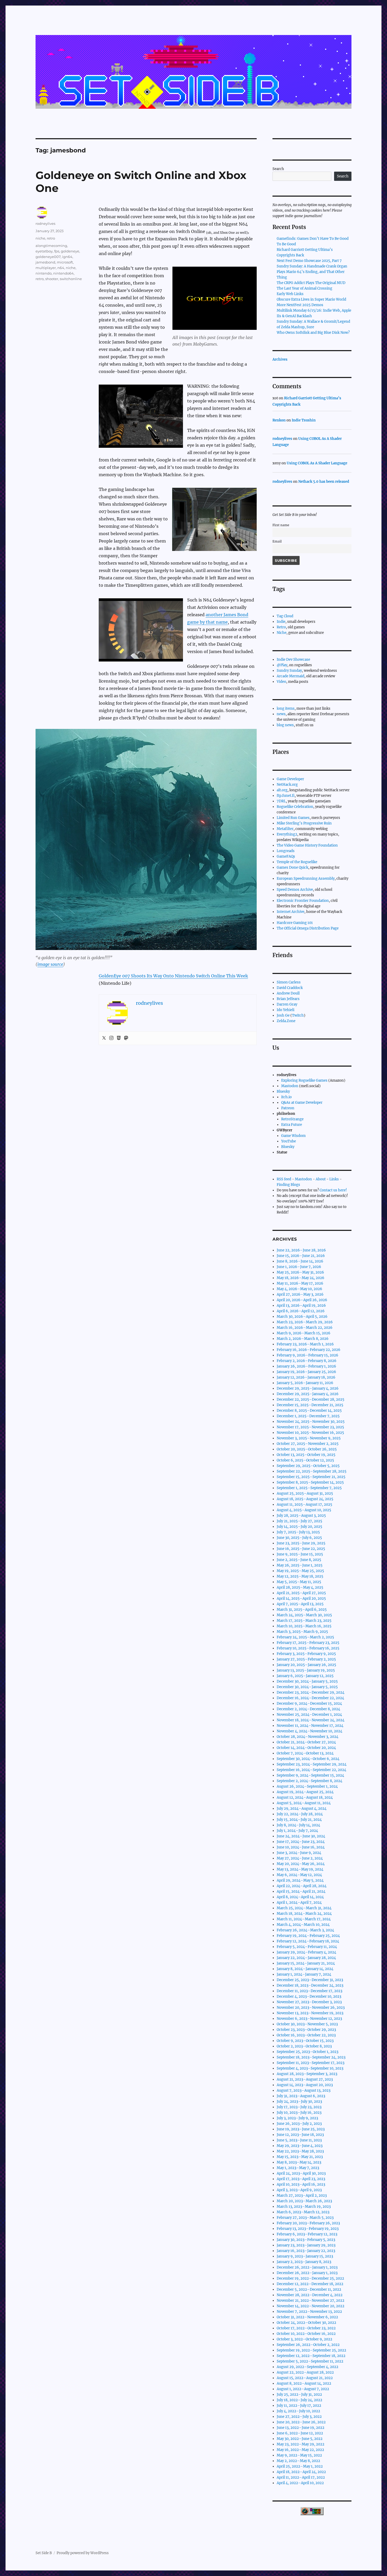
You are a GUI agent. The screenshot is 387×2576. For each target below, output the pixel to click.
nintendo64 (63, 273)
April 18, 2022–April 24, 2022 (301, 2472)
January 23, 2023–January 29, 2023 (306, 2245)
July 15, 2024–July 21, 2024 (299, 1820)
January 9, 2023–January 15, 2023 (305, 2256)
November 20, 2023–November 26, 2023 (311, 2008)
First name (281, 525)
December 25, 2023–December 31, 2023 (310, 1980)
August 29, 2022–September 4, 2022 (307, 2367)
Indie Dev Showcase (293, 660)
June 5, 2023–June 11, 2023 (299, 2140)
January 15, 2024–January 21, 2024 (306, 1963)
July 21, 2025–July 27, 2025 (299, 1521)
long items (286, 708)
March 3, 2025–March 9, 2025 (302, 1632)
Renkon (279, 420)
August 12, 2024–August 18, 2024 (305, 1797)
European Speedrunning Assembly (306, 879)
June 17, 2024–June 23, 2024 (301, 1842)
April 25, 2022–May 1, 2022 (300, 2466)
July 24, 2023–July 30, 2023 (299, 2102)
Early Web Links (290, 294)
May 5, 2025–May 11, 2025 (299, 1582)
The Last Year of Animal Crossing (304, 288)
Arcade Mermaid (291, 676)
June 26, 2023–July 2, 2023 (299, 2124)
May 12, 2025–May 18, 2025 (300, 1576)
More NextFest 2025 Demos (300, 305)
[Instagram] (111, 1038)
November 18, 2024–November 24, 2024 (311, 1720)
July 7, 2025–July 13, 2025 (298, 1532)
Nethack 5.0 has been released (324, 482)
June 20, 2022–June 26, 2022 (301, 2422)
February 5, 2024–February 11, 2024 (307, 1947)
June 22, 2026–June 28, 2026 (301, 1250)
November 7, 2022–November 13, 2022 (309, 2312)
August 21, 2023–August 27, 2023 (305, 2079)
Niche (282, 633)
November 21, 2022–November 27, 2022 (311, 2301)
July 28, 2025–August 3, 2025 (301, 1516)
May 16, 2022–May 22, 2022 (300, 2450)
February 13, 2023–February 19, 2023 (308, 2229)
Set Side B (44, 2553)
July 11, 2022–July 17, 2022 (299, 2406)
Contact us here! (333, 1190)
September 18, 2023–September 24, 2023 (311, 2057)
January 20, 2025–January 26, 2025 (306, 1665)
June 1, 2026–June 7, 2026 (299, 1267)
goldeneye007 (48, 257)
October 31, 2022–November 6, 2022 (307, 2317)
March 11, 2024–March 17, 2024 (304, 1919)
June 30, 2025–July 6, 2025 (299, 1538)
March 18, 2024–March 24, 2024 (304, 1914)
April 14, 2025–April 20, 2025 (301, 1598)
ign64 (67, 257)
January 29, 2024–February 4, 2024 (306, 1952)
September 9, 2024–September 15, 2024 (310, 1775)
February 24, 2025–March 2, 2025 (305, 1637)
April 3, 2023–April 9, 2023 (299, 2190)
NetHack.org (287, 785)
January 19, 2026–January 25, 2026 (306, 1372)
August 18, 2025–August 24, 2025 (305, 1499)
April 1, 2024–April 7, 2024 (299, 1903)
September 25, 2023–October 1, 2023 (307, 2052)
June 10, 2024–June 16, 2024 (301, 1847)
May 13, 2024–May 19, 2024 (300, 1869)
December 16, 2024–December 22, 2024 (310, 1698)
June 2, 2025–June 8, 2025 (299, 1560)
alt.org (282, 790)
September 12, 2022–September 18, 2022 (311, 2356)
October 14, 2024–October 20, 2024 (306, 1748)
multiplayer (46, 268)
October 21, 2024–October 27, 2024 (306, 1742)
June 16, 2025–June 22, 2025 (301, 1549)
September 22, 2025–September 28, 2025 (312, 1471)
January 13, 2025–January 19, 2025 (306, 1670)
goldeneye (70, 251)
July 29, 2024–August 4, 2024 (302, 1809)
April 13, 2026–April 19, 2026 (301, 1306)
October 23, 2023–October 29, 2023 (306, 2030)
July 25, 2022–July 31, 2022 (299, 2395)
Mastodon (290, 1086)
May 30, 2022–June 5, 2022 (300, 2439)
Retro (281, 627)
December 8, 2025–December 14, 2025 (309, 1411)
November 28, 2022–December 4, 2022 (310, 2295)
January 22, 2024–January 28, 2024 (306, 1958)
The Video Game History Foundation (307, 845)
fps (57, 251)
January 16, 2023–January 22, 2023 (306, 2251)
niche (40, 238)
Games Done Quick (292, 867)
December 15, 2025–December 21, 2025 (310, 1405)
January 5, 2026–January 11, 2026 (305, 1383)
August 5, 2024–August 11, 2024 (304, 1803)
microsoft (65, 262)
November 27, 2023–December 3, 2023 (309, 2002)
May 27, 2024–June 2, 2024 (300, 1858)
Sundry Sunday (289, 671)
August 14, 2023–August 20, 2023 (305, 2085)
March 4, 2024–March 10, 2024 (303, 1925)
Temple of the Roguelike (297, 862)
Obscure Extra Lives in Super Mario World (311, 299)
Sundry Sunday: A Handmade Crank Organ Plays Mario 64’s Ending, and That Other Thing (312, 272)
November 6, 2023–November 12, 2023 (309, 2019)
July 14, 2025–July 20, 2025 (299, 1527)
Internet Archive (291, 912)
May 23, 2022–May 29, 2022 (301, 2444)
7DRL (281, 801)
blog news (285, 725)
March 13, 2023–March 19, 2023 (304, 2207)
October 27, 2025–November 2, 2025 (308, 1444)
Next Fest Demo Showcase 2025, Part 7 (309, 261)
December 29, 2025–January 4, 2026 (308, 1388)
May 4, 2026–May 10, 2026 (299, 1289)
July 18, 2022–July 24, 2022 (299, 2400)
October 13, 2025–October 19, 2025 (306, 1455)
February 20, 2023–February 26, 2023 (308, 2223)
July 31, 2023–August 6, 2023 (301, 2096)
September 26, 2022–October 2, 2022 (308, 2345)
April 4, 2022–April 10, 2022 (300, 2483)
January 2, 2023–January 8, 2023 (304, 2262)
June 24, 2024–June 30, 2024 (301, 1836)
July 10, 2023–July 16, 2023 (299, 2113)
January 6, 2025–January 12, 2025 (305, 1676)
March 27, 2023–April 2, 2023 (302, 2195)
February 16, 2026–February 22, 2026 (309, 1350)
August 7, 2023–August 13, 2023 (304, 2090)
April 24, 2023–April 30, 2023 (301, 2173)
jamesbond (45, 262)
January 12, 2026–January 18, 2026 (306, 1377)
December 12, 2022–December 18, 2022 (310, 2284)
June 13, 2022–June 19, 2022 (301, 2428)
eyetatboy (44, 251)
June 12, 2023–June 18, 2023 (300, 2135)
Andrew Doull (288, 993)
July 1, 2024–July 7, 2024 (297, 1831)
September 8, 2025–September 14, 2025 (310, 1482)
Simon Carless (289, 982)
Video (281, 682)
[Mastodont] (126, 1038)
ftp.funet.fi (286, 796)
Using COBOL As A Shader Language (317, 463)
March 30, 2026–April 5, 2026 (302, 1317)
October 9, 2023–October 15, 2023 (305, 2041)
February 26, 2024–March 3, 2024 (305, 1930)
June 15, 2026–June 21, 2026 (301, 1256)
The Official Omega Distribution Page (308, 928)
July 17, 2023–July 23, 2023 (299, 2107)
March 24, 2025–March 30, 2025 (304, 1615)
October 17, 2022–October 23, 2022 (306, 2328)
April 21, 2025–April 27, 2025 (301, 1593)
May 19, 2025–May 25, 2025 (300, 1571)
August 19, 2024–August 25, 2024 (305, 1792)
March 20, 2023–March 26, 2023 (304, 2201)
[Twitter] (104, 1038)
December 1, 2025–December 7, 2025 (308, 1416)
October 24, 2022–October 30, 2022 (306, 2323)
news (281, 714)
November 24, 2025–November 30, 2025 (311, 1422)
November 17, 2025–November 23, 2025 (310, 1427)
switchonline (71, 279)
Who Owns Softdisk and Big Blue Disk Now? (313, 333)
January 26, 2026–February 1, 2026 (306, 1366)
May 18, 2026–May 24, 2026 (301, 1278)
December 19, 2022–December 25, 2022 (310, 2278)
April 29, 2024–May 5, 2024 (300, 1880)
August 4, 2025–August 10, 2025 (304, 1510)
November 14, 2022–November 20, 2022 (311, 2306)
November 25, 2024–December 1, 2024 (309, 1715)
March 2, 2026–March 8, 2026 (303, 1339)
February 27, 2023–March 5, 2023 (305, 2218)
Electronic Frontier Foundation (303, 901)
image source (50, 964)
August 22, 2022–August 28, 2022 (305, 2372)
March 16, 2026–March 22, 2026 (305, 1328)
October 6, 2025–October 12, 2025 (305, 1460)
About (321, 1179)
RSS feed (284, 1179)
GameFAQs (286, 856)
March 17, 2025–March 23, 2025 (304, 1621)
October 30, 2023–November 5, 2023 (307, 2024)
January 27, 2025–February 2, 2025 (306, 1659)
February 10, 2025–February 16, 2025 (308, 1648)
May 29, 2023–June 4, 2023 (300, 2146)
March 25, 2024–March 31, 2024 (304, 1908)
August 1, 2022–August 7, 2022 (303, 2389)
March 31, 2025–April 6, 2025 (302, 1610)
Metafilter (285, 829)
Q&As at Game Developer (302, 1103)
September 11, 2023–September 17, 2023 (311, 2063)
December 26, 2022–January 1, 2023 (307, 2267)
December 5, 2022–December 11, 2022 (309, 2289)
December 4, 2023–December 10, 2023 (309, 1996)
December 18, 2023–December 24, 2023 (310, 1985)
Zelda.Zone (286, 1021)
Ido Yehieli (286, 1010)
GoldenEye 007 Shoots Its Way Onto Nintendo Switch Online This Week (173, 976)
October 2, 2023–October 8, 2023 (304, 2046)
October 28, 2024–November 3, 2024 (307, 1737)
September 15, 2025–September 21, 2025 (311, 1477)
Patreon (288, 1108)
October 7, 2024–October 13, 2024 (305, 1753)
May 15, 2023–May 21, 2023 (300, 2157)
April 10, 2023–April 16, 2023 (301, 2184)
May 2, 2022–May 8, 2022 (298, 2461)
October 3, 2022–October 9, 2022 (304, 2339)
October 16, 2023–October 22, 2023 (306, 2035)
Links (334, 1179)
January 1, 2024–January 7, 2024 (304, 1974)
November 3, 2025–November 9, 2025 (309, 1438)
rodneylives (45, 223)
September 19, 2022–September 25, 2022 (311, 2350)
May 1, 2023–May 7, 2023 (298, 2168)
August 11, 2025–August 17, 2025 (304, 1505)
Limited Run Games (293, 818)
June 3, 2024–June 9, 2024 (299, 1853)
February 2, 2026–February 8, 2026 (307, 1361)
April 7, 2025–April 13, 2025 (300, 1604)
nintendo (44, 273)
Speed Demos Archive (295, 890)
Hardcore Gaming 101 (295, 923)
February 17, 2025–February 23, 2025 (308, 1643)
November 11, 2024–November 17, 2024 (310, 1726)
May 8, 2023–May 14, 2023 (299, 2162)
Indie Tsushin (304, 420)
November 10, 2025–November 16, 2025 (310, 1433)
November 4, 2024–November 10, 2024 (309, 1731)
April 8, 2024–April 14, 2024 (300, 1897)
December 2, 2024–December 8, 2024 (308, 1709)
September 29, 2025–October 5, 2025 (308, 1466)
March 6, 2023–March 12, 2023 (303, 2212)
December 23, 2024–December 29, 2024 (311, 1692)
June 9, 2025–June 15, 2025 (300, 1554)
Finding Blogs (288, 1185)
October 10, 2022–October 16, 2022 (306, 2334)
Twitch (298, 1015)
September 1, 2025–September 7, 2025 (309, 1488)
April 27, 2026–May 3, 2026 (300, 1294)
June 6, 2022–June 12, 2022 (300, 2433)
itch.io (286, 1097)
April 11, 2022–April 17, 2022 (301, 2477)
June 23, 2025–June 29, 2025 (301, 1543)
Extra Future (292, 1125)
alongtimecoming (51, 246)
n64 (61, 268)
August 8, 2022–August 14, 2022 (304, 2383)
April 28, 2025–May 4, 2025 (300, 1587)
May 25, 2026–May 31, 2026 (300, 1272)
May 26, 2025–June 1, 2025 (300, 1565)
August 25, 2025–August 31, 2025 (305, 1493)
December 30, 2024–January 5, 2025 (307, 1681)
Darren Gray (287, 1004)
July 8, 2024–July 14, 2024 (298, 1825)
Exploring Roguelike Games (304, 1080)
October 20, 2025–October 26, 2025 (307, 1449)
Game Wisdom (293, 1136)
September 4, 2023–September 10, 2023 (310, 2068)
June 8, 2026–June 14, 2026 (300, 1261)
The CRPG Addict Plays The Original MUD (311, 283)
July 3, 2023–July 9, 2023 (297, 2118)
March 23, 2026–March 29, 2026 (305, 1322)
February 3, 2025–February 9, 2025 (306, 1654)
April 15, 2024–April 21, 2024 (301, 1891)
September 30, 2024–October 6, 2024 (308, 1759)
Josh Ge (283, 1015)
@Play (282, 665)
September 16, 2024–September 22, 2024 (311, 1770)
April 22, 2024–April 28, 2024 (302, 1886)
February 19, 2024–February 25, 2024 (308, 1936)
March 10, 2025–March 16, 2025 (304, 1626)
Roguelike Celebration (295, 807)
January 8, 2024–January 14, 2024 (305, 1969)
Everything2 (287, 834)
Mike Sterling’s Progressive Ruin (304, 823)
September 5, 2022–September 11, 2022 (310, 2361)
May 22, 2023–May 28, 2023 (300, 2151)
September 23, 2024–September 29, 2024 (312, 1764)
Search (278, 169)
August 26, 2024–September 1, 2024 (307, 1786)
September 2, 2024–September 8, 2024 (309, 1781)
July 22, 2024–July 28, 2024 (300, 1814)
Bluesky (283, 1091)
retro (51, 238)
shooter (52, 279)
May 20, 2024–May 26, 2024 (301, 1864)
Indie (281, 622)
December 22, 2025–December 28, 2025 (311, 1399)
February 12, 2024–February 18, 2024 (308, 1941)
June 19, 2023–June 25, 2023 (301, 2129)
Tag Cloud (285, 616)
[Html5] (119, 1038)
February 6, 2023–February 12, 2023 (307, 2234)
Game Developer (290, 779)
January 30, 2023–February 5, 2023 (306, 2240)
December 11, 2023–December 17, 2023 (309, 1991)
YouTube (289, 1141)
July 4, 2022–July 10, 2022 (298, 2411)
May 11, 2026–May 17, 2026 (300, 1283)
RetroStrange (292, 1119)
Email (277, 541)
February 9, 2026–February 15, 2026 (307, 1355)
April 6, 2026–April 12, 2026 (301, 1311)
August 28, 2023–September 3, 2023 (307, 2074)
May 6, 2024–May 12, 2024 (299, 1875)
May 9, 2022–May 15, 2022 (299, 2455)
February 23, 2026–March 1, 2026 (305, 1344)
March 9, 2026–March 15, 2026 (304, 1333)
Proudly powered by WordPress (83, 2553)
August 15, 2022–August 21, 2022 (305, 2378)
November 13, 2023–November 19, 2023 (310, 2013)
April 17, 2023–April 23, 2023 (301, 2179)
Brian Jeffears (288, 999)
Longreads (286, 851)
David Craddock (290, 988)
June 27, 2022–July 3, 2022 (299, 2417)
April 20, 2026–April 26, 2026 (302, 1300)
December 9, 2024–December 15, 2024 (309, 1704)
